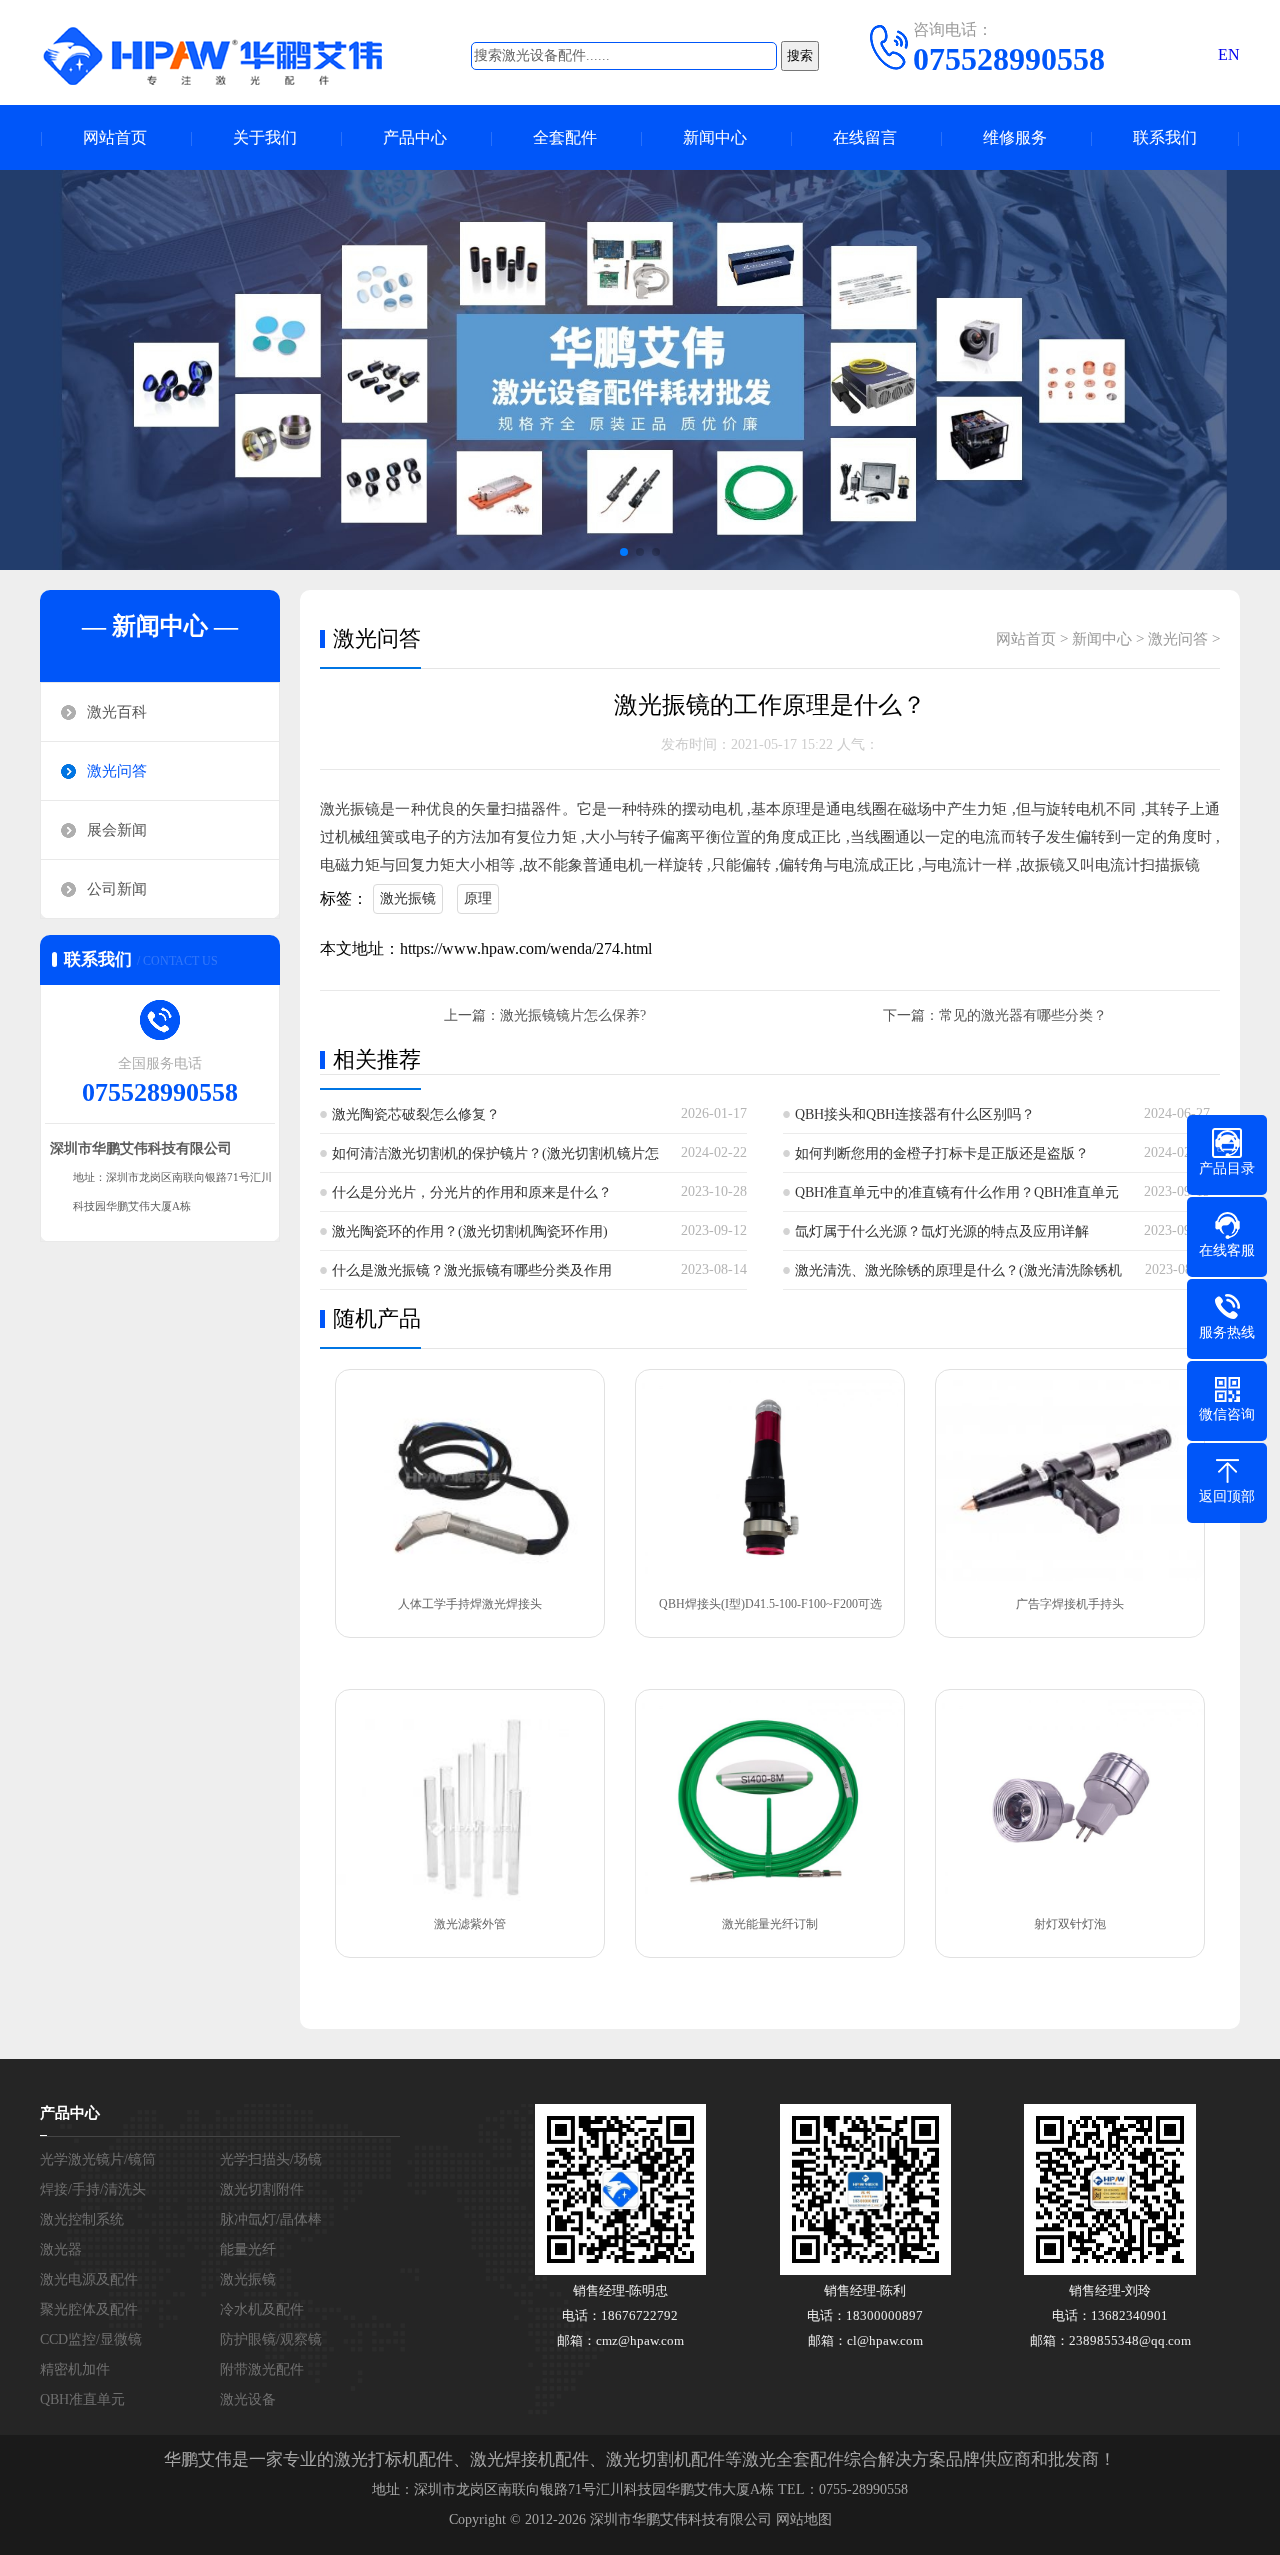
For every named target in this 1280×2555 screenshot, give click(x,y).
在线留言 (865, 137)
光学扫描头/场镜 (271, 2159)
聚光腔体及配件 (89, 2309)
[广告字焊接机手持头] (1070, 1480)
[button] (624, 552)
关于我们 (265, 137)
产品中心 (415, 137)
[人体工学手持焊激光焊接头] (470, 1480)
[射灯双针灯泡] (1070, 1800)
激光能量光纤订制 (770, 1924)
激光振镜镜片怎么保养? (573, 1015)
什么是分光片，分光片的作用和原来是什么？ (472, 1192)
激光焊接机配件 (529, 2459)
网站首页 (115, 137)
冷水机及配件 (262, 2309)
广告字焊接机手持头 (1070, 1604)
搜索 (800, 55)
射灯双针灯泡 (1070, 1924)
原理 (478, 898)
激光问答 (117, 771)
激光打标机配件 (393, 2459)
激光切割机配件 (665, 2459)
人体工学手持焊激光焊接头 (470, 1604)
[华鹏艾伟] (230, 55)
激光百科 (117, 712)
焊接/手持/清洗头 (93, 2189)
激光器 (61, 2249)
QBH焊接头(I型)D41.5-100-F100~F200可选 (770, 1604)
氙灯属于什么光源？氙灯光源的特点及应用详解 (942, 1231)
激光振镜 (408, 898)
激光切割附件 (262, 2189)
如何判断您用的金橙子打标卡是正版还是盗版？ (942, 1153)
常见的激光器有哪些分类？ (1023, 1015)
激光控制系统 (82, 2219)
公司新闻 (117, 889)
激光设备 (248, 2399)
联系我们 (1165, 137)
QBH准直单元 (82, 2399)
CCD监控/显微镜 (91, 2339)
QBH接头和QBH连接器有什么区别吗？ (915, 1114)
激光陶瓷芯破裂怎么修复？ (416, 1114)
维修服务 (1015, 137)
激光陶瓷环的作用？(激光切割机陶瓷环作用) (470, 1231)
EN (1229, 54)
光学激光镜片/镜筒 (98, 2159)
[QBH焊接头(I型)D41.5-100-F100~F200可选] (770, 1480)
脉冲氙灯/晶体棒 (271, 2219)
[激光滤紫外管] (470, 1800)
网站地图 (804, 2519)
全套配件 (565, 137)
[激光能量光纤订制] (770, 1800)
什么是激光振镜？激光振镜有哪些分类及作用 (472, 1270)
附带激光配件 (262, 2369)
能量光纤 (248, 2249)
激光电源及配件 (89, 2279)
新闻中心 (715, 137)
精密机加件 (75, 2369)
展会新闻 (117, 830)
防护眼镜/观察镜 (271, 2339)
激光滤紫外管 (470, 1924)
